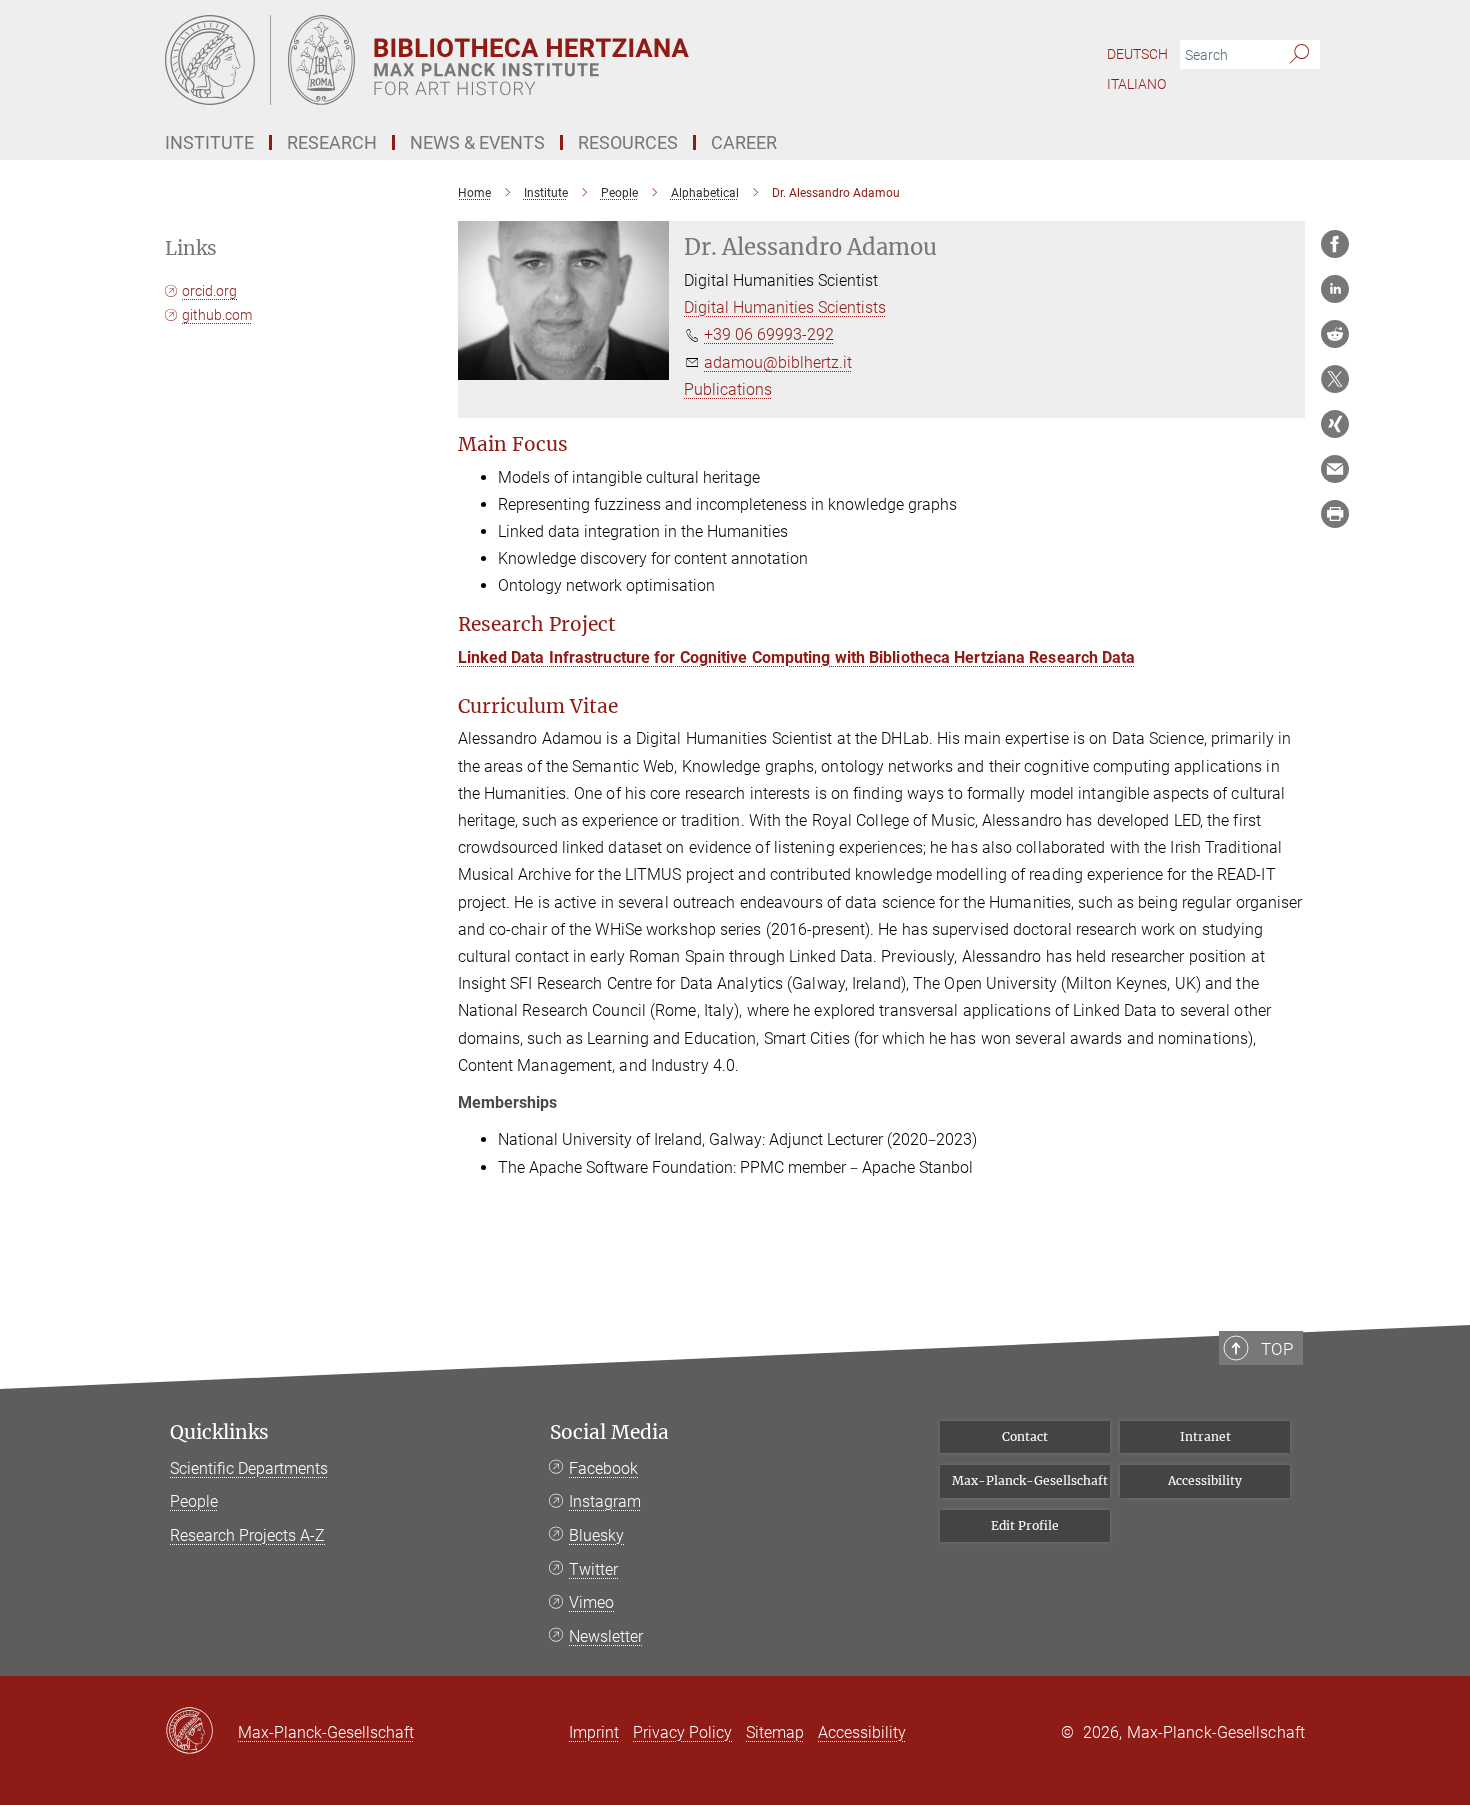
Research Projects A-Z (247, 1535)
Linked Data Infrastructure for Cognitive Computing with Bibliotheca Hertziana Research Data (797, 657)
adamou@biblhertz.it (778, 362)
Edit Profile (1025, 1525)
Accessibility (1205, 1480)
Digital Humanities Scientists (785, 307)
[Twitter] (1335, 379)
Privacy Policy (682, 1732)
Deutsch (1137, 54)
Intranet (1205, 1436)
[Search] (1299, 55)
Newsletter (606, 1636)
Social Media (609, 1432)
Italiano (1136, 84)
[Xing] (1335, 424)
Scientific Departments (249, 1468)
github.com (217, 315)
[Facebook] (1335, 244)
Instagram (605, 1501)
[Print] (1335, 514)
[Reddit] (1335, 334)
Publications (728, 389)
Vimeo (591, 1602)
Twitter (593, 1569)
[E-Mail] (1335, 469)
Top (1277, 1349)
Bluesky (596, 1535)
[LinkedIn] (1335, 289)
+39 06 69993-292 (769, 334)
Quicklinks (219, 1432)
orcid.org (209, 291)
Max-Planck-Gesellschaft (1030, 1480)
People (194, 1501)
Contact (1025, 1436)
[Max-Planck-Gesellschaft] (201, 1732)
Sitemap (775, 1732)
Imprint (594, 1732)
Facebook (603, 1468)
